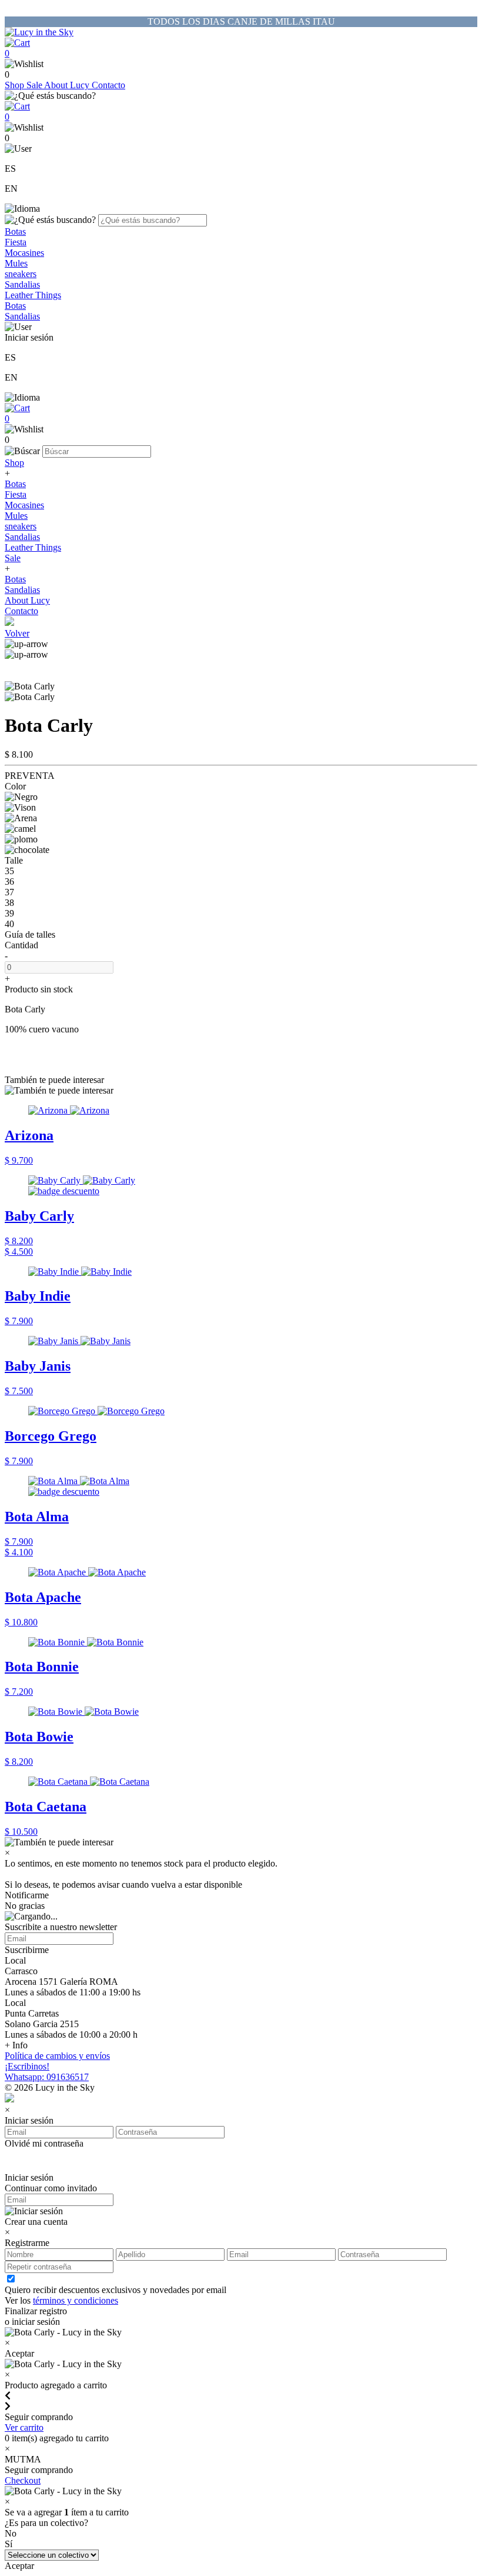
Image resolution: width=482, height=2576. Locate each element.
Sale (35, 85)
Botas (15, 231)
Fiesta (16, 242)
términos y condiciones (76, 2300)
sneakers (21, 274)
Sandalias (22, 284)
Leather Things (33, 295)
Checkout (23, 2480)
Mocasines (24, 253)
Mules (16, 263)
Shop (16, 85)
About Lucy (68, 85)
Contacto (108, 85)
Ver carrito (24, 2427)
